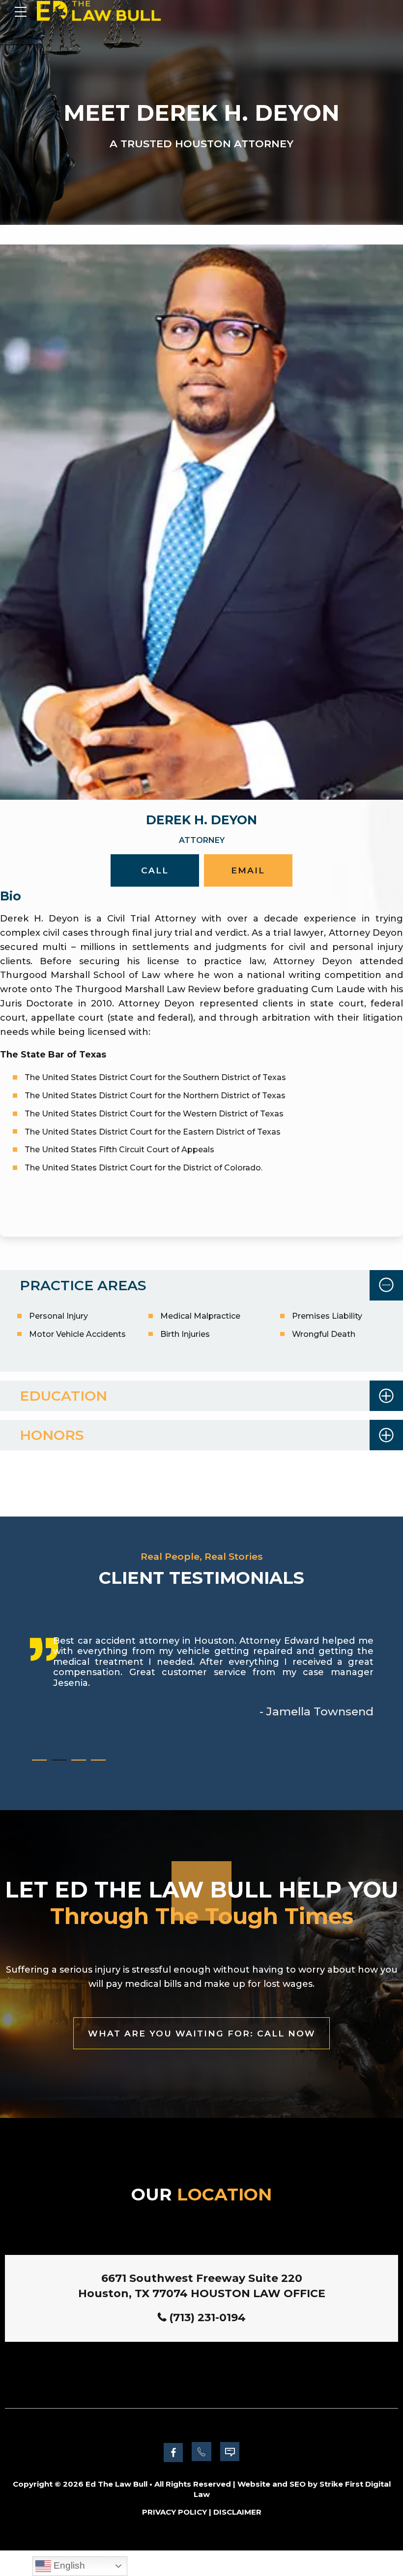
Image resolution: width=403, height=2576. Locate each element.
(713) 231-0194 (207, 2318)
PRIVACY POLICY (174, 2512)
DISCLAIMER (237, 2512)
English (68, 2565)
